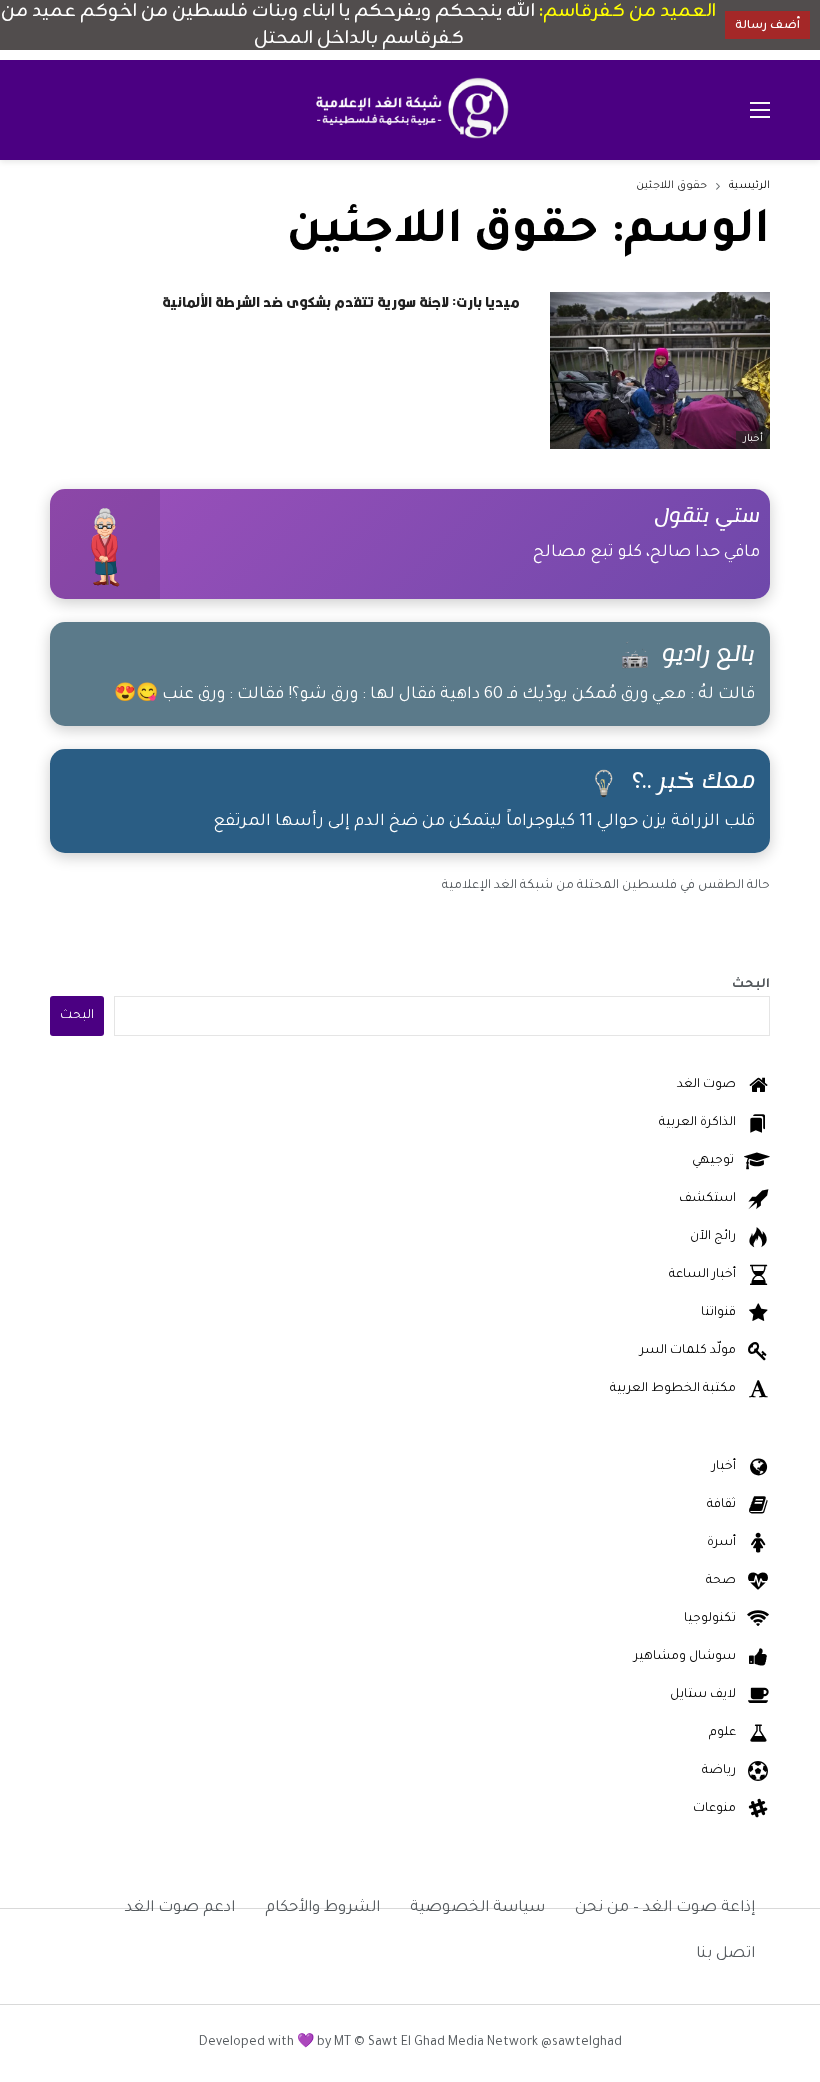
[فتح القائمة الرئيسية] (760, 110)
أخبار (753, 439)
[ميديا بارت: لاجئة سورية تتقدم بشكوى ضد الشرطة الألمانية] (660, 370)
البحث (751, 985)
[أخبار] (758, 308)
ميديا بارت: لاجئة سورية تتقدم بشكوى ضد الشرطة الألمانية (341, 302)
